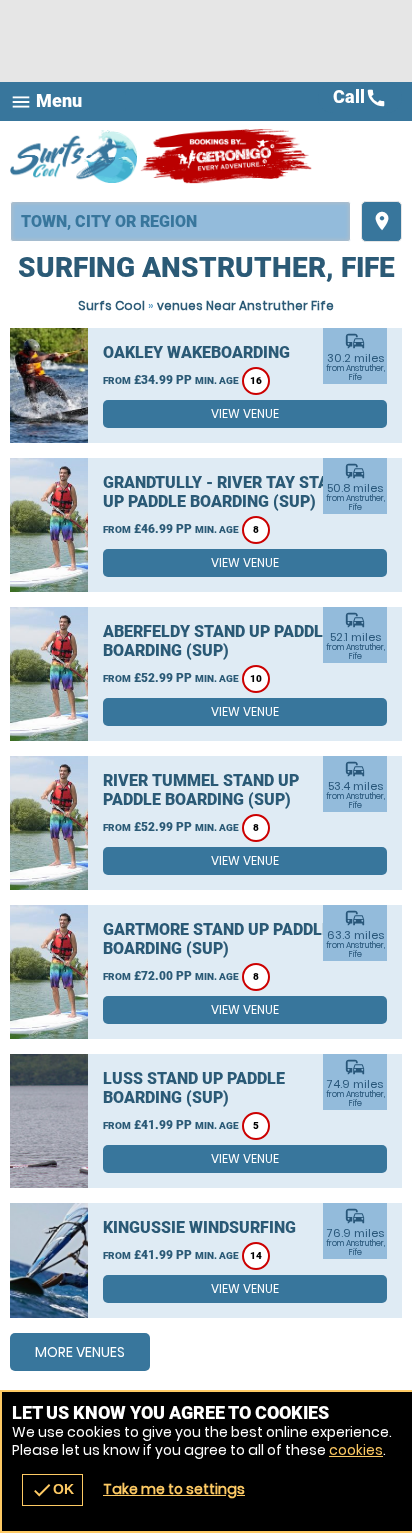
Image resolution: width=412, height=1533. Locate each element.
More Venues (80, 1352)
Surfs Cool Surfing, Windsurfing (75, 156)
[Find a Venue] (180, 221)
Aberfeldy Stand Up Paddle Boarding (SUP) (217, 641)
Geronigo (227, 156)
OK (52, 1490)
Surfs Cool (111, 305)
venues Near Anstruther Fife (245, 305)
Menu (46, 101)
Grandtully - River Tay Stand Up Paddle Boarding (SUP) (226, 492)
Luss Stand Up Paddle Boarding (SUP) (194, 1088)
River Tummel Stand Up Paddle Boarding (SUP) (201, 790)
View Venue (245, 413)
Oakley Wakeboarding (196, 352)
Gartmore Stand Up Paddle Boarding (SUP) (217, 939)
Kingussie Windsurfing (199, 1227)
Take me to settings (174, 1489)
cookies (356, 1450)
